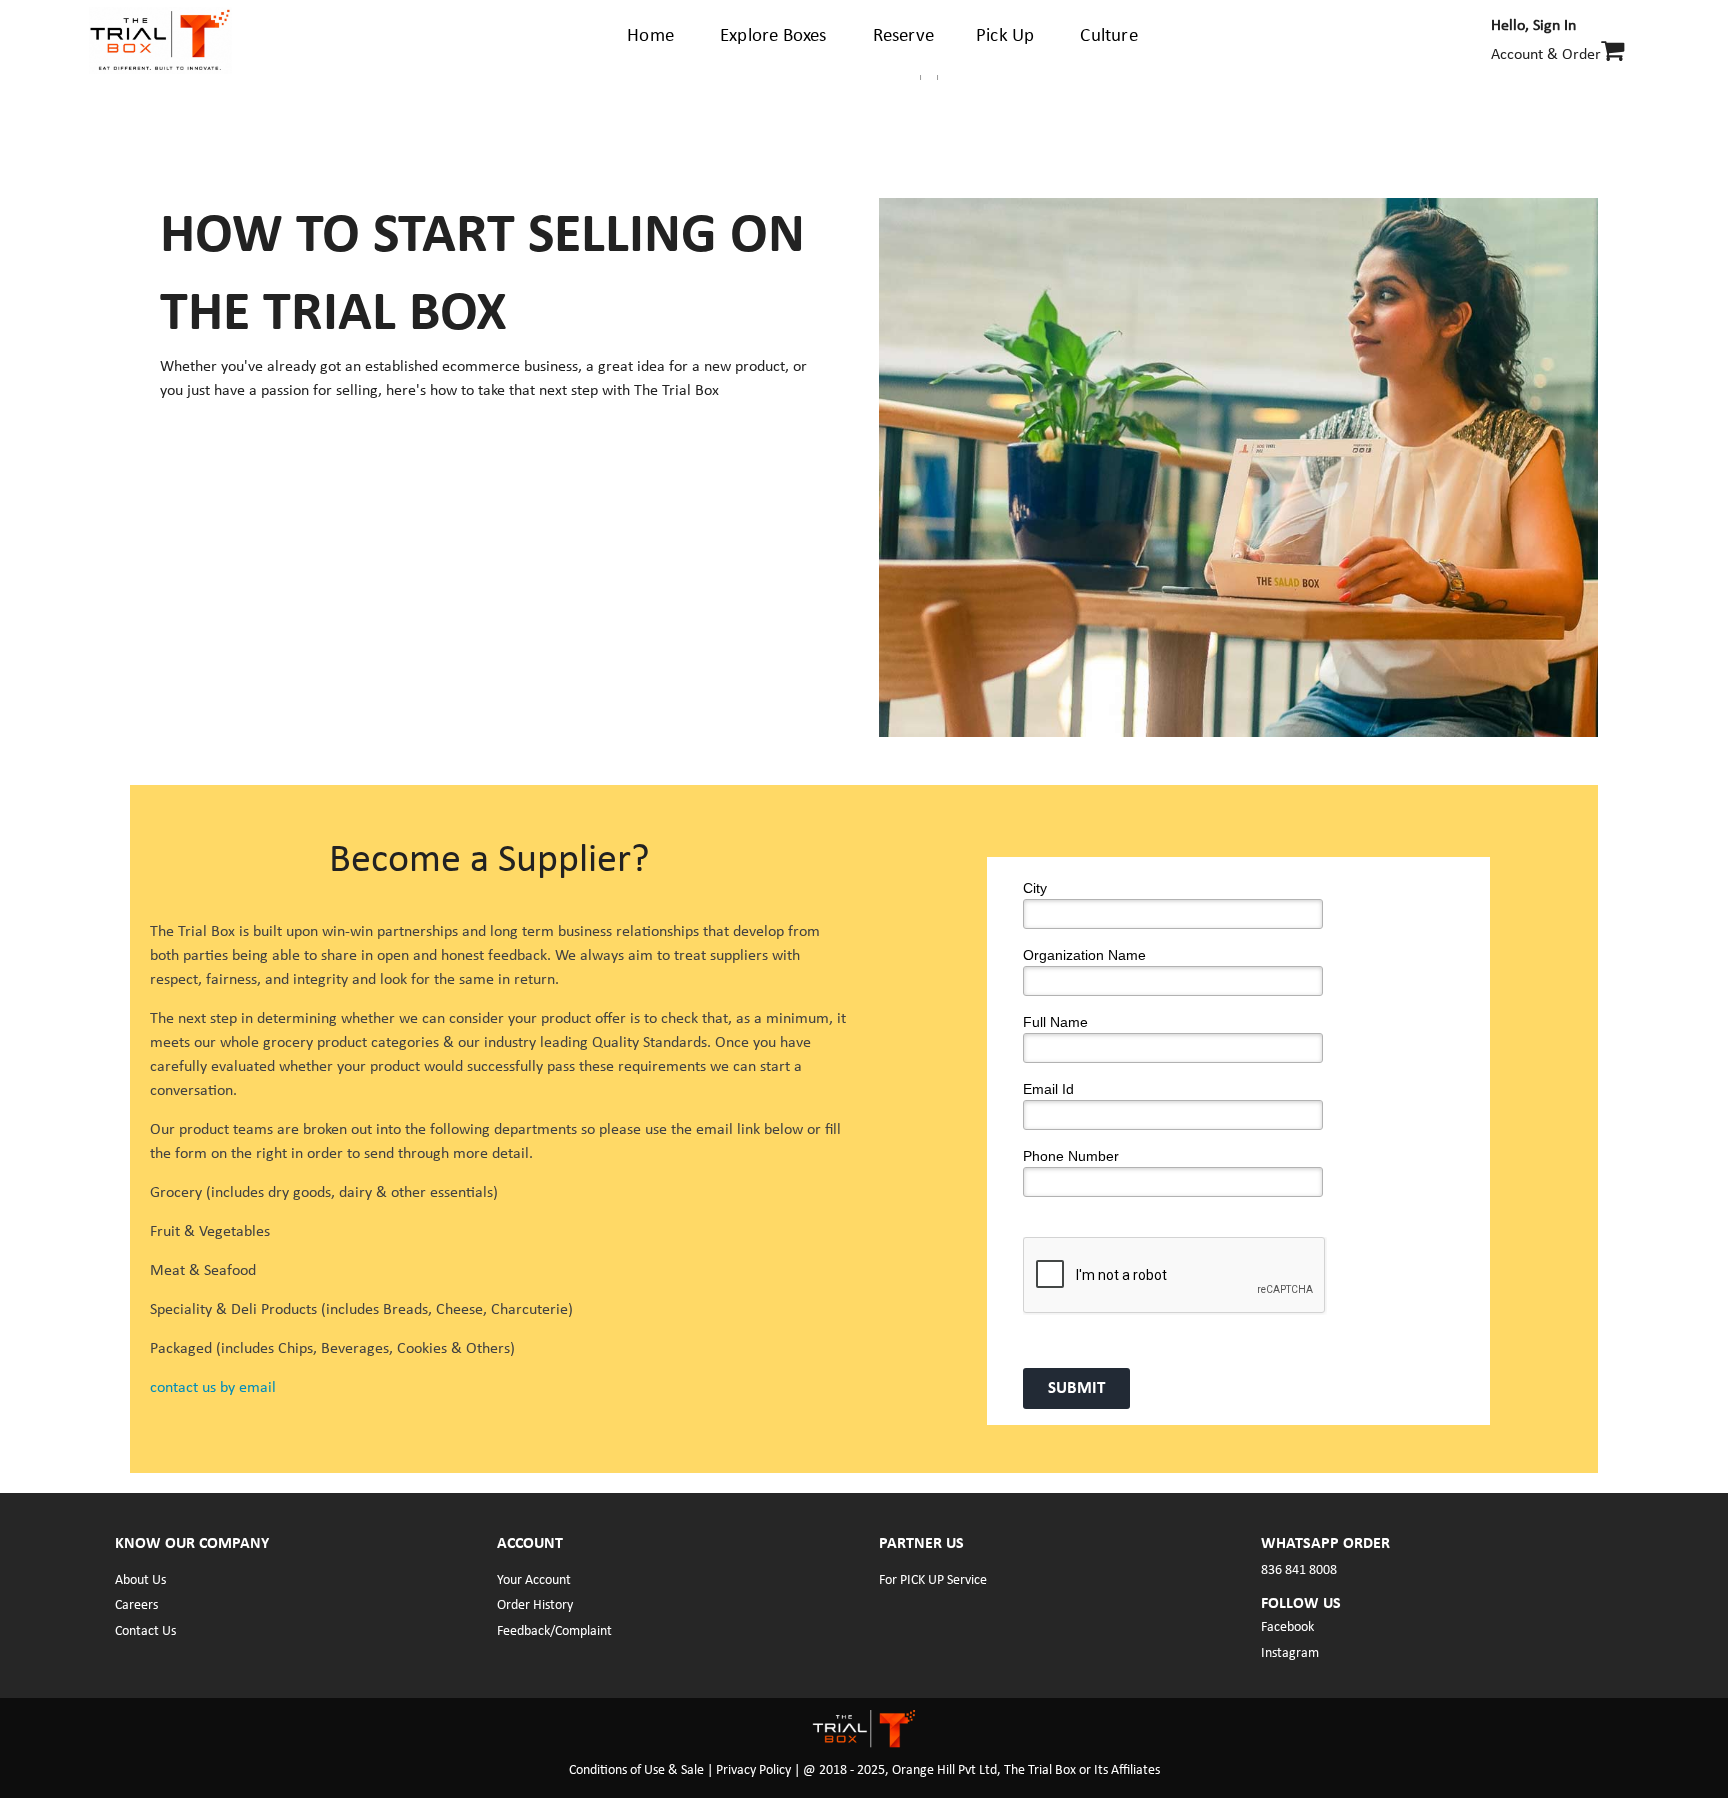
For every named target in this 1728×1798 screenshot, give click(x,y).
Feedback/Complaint (554, 1631)
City (1035, 888)
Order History (535, 1605)
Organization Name (1084, 955)
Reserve (903, 36)
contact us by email (213, 1388)
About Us (140, 1580)
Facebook (1287, 1627)
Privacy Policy (753, 1770)
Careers (136, 1605)
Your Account (534, 1580)
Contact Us (145, 1631)
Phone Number (1071, 1156)
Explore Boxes (773, 36)
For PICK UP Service (933, 1580)
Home (650, 36)
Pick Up (1005, 36)
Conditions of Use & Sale (638, 1770)
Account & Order (1546, 40)
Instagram (1290, 1653)
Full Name (1055, 1022)
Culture (1108, 36)
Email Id (1048, 1089)
